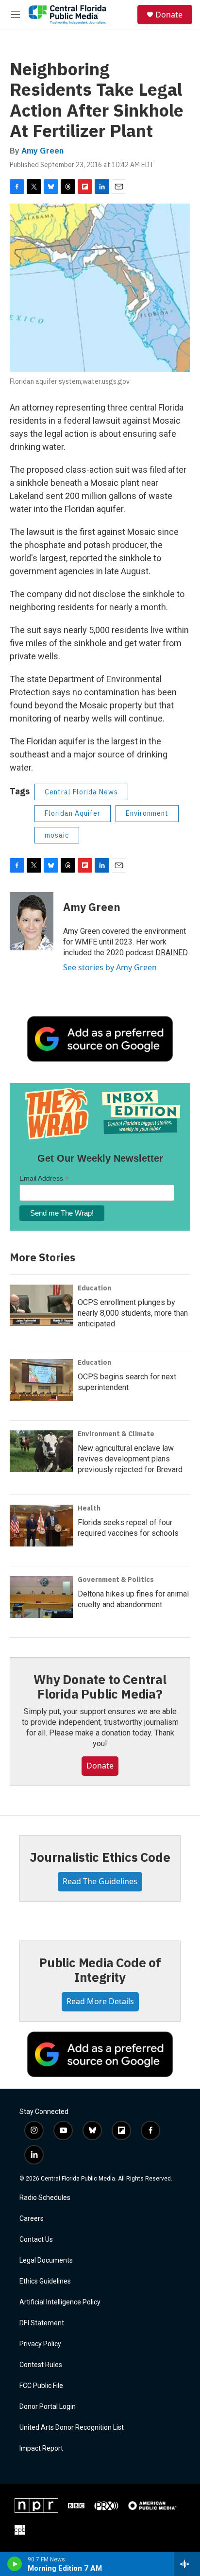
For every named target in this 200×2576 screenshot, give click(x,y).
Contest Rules (41, 2365)
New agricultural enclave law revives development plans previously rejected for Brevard (130, 1459)
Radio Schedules (45, 2198)
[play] (15, 2564)
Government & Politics (116, 1580)
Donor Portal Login (48, 2407)
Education (94, 1288)
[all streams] (187, 2564)
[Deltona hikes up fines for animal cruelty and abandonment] (41, 1597)
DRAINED (171, 953)
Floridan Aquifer (73, 813)
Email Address (44, 1178)
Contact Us (36, 2240)
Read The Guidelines (100, 1881)
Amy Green (42, 151)
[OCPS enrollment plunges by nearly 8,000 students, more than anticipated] (41, 1305)
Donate (169, 15)
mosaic (57, 835)
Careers (32, 2219)
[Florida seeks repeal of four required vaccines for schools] (41, 1526)
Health (89, 1508)
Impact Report (41, 2448)
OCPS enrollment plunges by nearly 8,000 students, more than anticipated (133, 1313)
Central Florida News (81, 792)
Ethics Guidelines (45, 2281)
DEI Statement (42, 2323)
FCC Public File (41, 2386)
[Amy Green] (32, 921)
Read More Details (100, 2001)
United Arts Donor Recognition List (72, 2428)
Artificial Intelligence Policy (60, 2302)
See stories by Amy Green (110, 967)
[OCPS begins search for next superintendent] (41, 1380)
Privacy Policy (40, 2344)
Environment (147, 813)
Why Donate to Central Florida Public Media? (100, 1686)
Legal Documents (46, 2260)
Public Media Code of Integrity (100, 1970)
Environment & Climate (116, 1434)
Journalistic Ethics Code (100, 1857)
